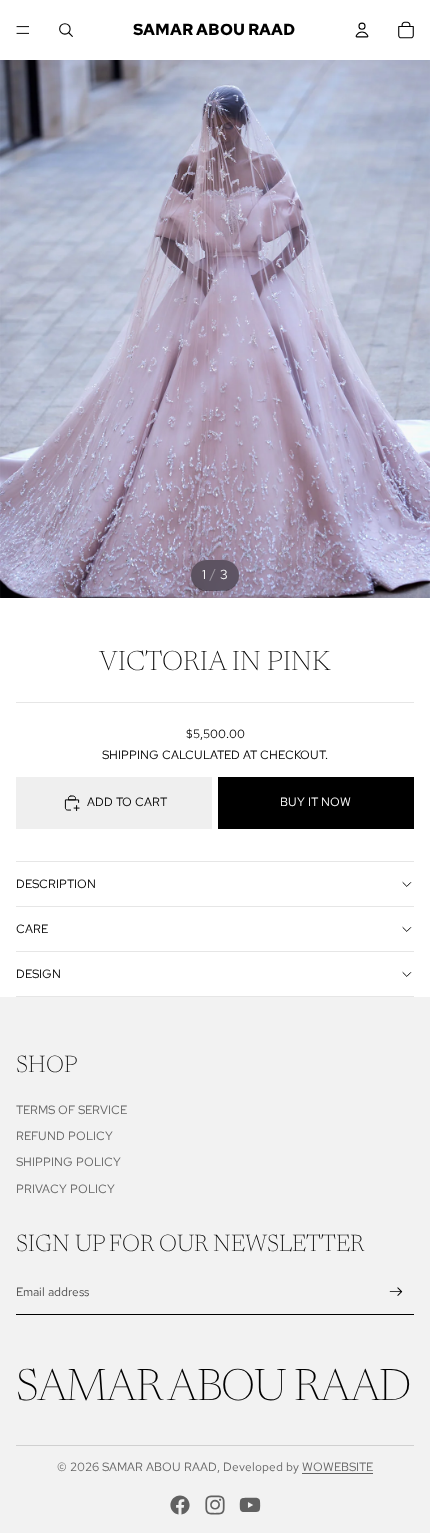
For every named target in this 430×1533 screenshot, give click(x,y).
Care (32, 929)
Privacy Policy (65, 1189)
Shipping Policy (68, 1162)
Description (56, 884)
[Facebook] (180, 1505)
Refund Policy (64, 1136)
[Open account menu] (362, 30)
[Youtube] (250, 1505)
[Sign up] (396, 1292)
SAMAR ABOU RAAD (159, 1467)
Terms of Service (71, 1110)
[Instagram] (215, 1505)
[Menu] (23, 30)
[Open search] (66, 30)
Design (38, 974)
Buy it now (315, 802)
